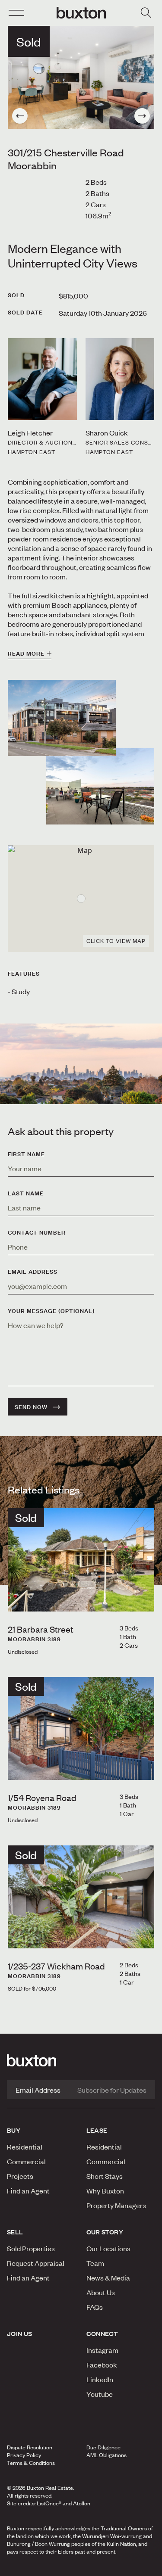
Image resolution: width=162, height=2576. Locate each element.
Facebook (102, 2364)
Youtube (100, 2394)
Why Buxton (105, 2190)
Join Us (20, 2333)
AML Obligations (106, 2455)
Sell (15, 2232)
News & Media (108, 2277)
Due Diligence (103, 2447)
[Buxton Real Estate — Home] (81, 13)
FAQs (95, 2307)
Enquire (28, 2567)
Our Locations (108, 2248)
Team (95, 2263)
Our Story (105, 2232)
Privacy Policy (24, 2455)
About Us (101, 2292)
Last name (26, 1193)
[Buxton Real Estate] (81, 2060)
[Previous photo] (20, 116)
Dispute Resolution (30, 2447)
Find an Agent (28, 2190)
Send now (31, 1407)
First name (26, 1154)
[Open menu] (16, 13)
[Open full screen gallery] (81, 77)
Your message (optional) (51, 1311)
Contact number (37, 1232)
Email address (33, 1272)
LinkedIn (100, 2379)
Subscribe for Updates (112, 2090)
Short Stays (105, 2176)
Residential (25, 2147)
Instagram (102, 2350)
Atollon (82, 2503)
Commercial (26, 2161)
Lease (97, 2130)
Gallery (80, 2567)
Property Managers (116, 2205)
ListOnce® (49, 2503)
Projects (20, 2176)
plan (130, 2567)
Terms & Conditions (31, 2463)
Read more (26, 653)
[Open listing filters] (146, 13)
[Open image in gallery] (100, 786)
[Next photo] (142, 116)
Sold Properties (31, 2248)
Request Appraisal (36, 2263)
